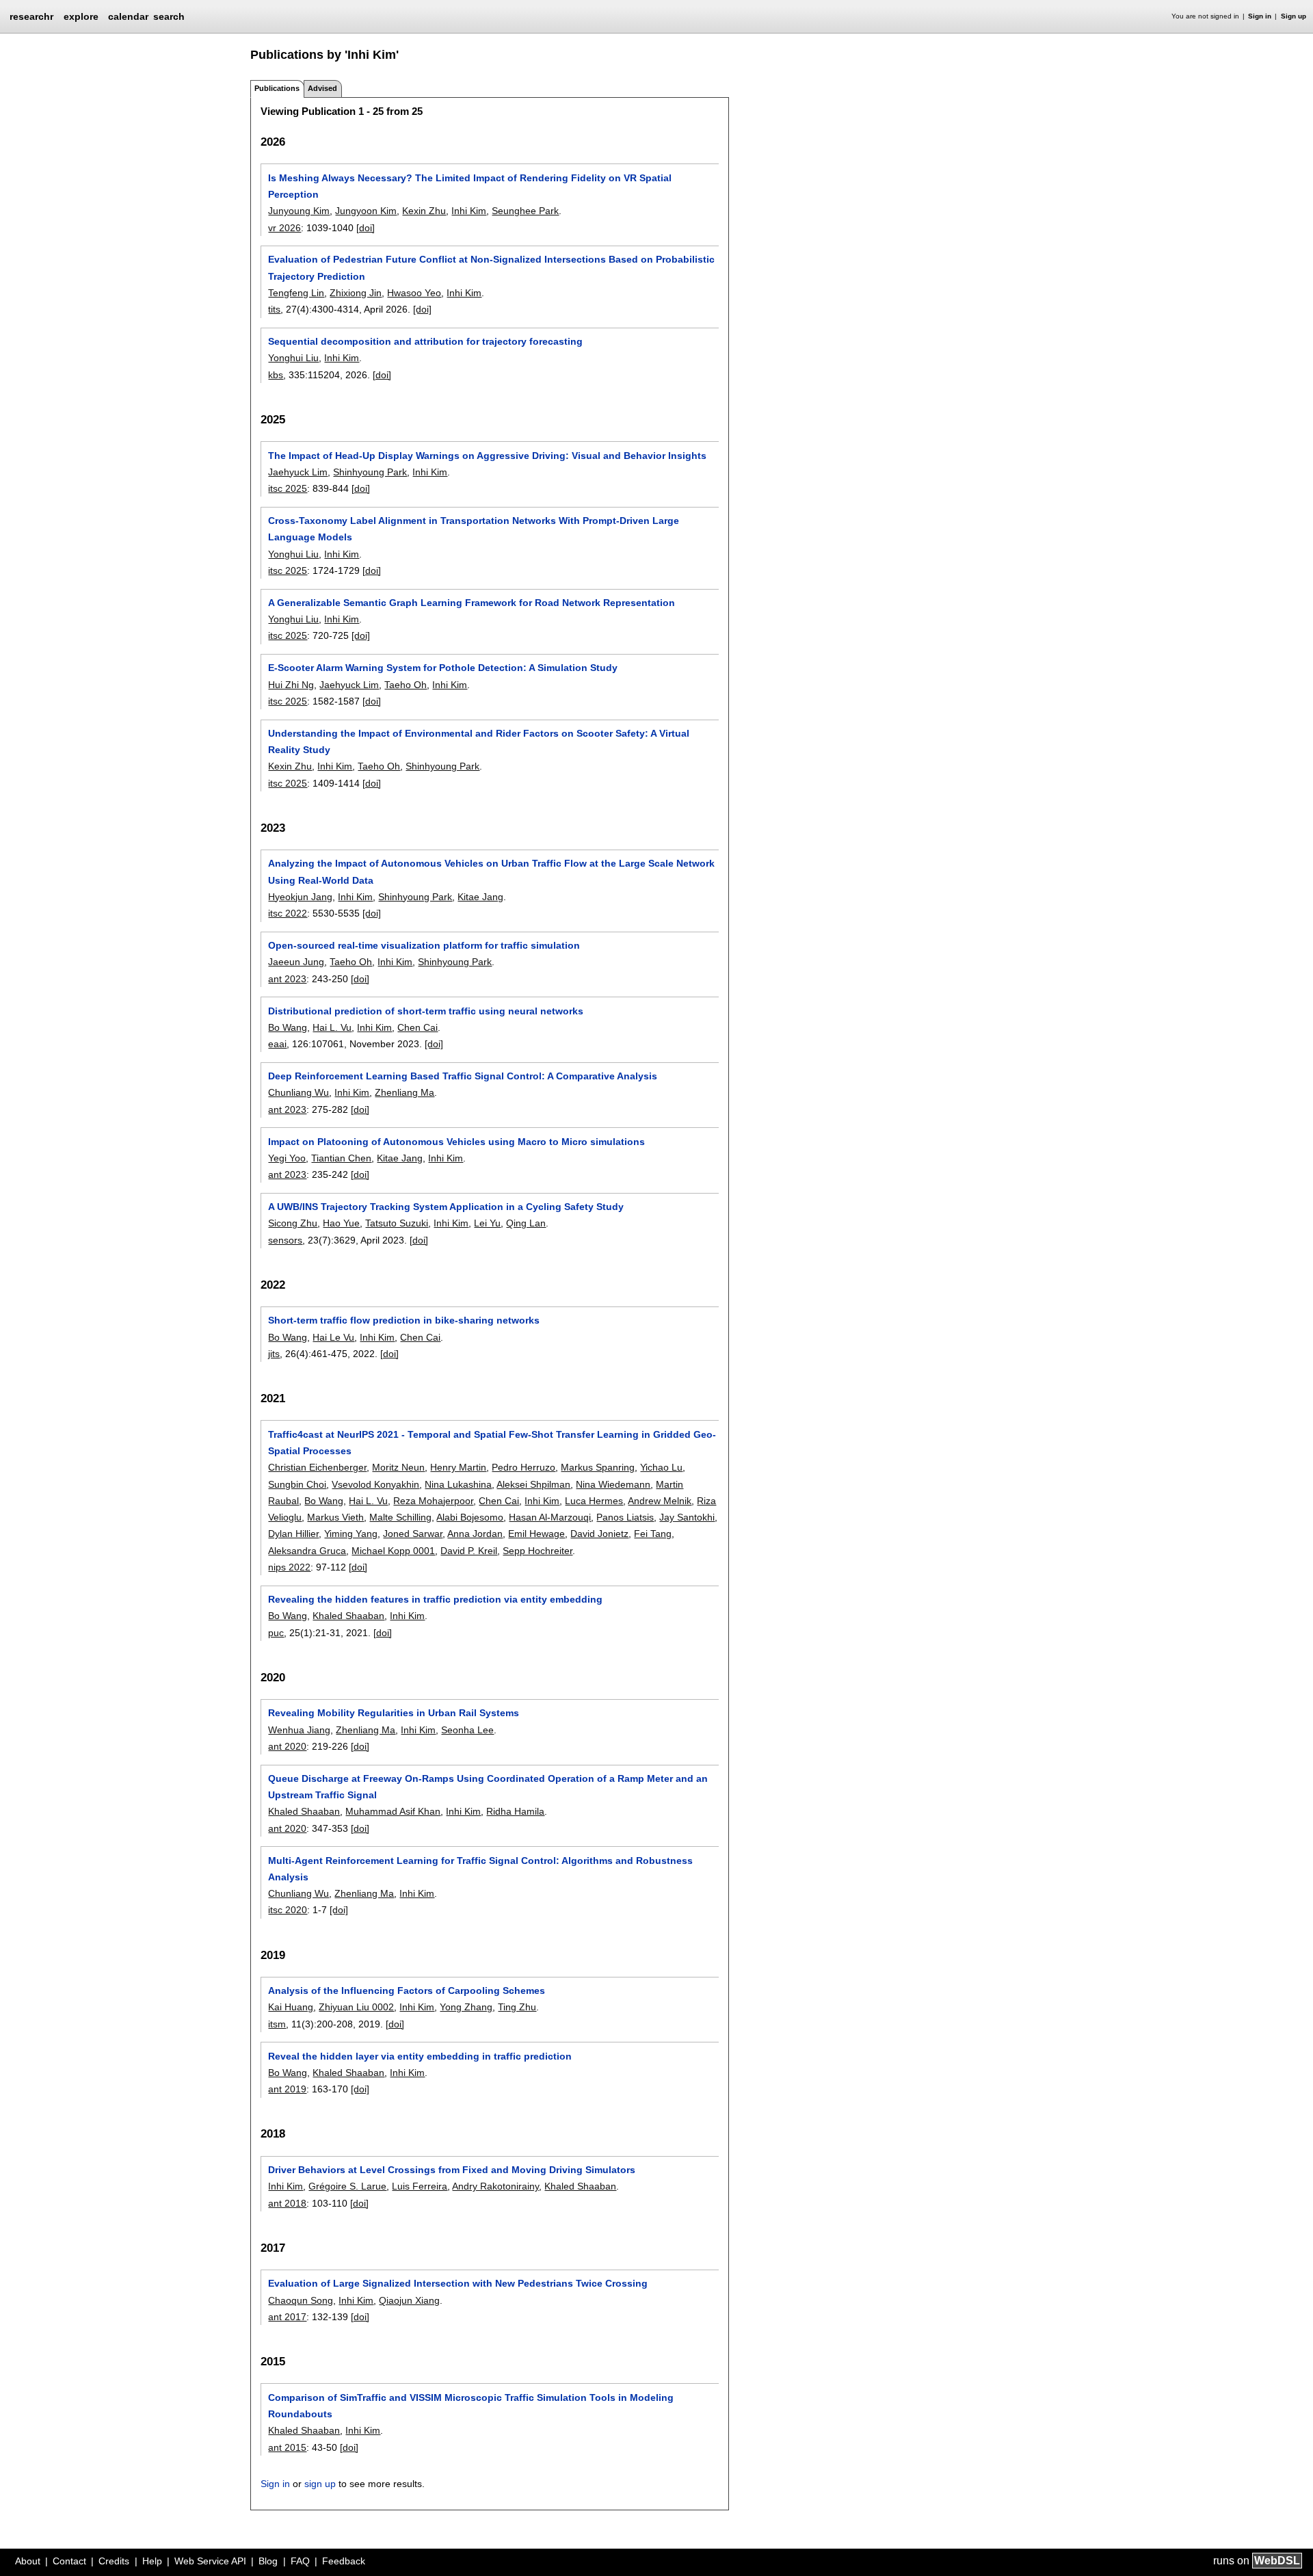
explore (81, 16)
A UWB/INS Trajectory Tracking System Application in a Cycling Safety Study (446, 1207)
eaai (277, 1044)
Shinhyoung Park (370, 472)
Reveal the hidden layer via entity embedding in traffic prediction (420, 2056)
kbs (276, 375)
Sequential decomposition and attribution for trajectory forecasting (425, 341)
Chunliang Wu (299, 1092)
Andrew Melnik (660, 1501)
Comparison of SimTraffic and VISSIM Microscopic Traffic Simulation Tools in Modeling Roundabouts (471, 2406)
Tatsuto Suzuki (397, 1223)
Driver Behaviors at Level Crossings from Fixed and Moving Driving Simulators (452, 2170)
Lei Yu (487, 1223)
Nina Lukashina (458, 1484)
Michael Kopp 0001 (393, 1551)
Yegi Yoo (287, 1158)
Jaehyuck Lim (298, 472)
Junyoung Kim (299, 211)
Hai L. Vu (332, 1027)
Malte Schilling (400, 1517)
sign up (320, 2484)
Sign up (1294, 16)
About (28, 2561)
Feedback (344, 2561)
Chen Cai (417, 1027)
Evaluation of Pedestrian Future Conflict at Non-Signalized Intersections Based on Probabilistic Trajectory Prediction (491, 267)
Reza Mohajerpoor (433, 1501)
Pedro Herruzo (523, 1467)
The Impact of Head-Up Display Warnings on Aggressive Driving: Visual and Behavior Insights (487, 456)
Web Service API (210, 2561)
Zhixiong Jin (356, 293)
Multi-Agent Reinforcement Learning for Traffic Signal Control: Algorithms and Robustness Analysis (480, 1869)
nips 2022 (289, 1567)
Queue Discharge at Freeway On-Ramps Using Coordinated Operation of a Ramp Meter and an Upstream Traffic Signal (488, 1787)
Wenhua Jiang (299, 1730)
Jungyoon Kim (366, 211)
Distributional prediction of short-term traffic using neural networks (426, 1011)
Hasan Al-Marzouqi (550, 1517)
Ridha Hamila (515, 1811)
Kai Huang (291, 2007)
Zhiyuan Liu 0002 (356, 2007)
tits (274, 309)
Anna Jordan (475, 1534)
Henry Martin (458, 1467)
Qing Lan (526, 1223)
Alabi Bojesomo (470, 1517)
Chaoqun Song (301, 2300)
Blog (268, 2561)
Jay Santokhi (687, 1517)
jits (274, 1354)
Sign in (1260, 16)
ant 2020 (287, 1746)
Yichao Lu (661, 1467)
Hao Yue (341, 1223)
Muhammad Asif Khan (393, 1811)
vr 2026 (284, 228)
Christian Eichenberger (317, 1467)
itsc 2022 (288, 913)
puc (276, 1633)
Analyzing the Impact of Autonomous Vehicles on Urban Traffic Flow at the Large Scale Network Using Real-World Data (491, 871)
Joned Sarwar (413, 1534)
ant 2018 (287, 2203)
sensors (285, 1240)
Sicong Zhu (293, 1223)
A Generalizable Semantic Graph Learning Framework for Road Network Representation (472, 603)
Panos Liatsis (625, 1517)
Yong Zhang (466, 2007)
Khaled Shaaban (348, 1616)
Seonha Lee (467, 1730)
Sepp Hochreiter (538, 1551)
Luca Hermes (594, 1501)
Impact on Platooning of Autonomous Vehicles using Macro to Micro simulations (456, 1142)
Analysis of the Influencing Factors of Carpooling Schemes (407, 1990)
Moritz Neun (398, 1467)
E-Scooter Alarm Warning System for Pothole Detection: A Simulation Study (443, 668)
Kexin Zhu (424, 211)
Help (152, 2561)
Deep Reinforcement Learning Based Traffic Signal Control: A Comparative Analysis (463, 1076)
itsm (277, 2024)
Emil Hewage (536, 1534)
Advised (322, 88)
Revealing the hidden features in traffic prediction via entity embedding (435, 1599)
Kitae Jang (480, 897)
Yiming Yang (351, 1534)
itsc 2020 (288, 1910)
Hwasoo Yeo (414, 293)
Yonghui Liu (293, 358)
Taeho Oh (406, 685)
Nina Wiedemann (613, 1484)
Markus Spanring (598, 1467)
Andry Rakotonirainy (495, 2186)
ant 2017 (287, 2317)
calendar (128, 16)
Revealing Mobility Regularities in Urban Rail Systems (394, 1713)
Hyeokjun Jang (300, 897)
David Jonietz (599, 1534)
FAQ (300, 2561)
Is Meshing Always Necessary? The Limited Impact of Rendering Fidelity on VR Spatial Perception (470, 186)
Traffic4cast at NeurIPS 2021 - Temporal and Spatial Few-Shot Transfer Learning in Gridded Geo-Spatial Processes (492, 1443)
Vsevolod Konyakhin (375, 1484)
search (169, 16)
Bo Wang (288, 1027)
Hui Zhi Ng (291, 685)
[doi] (366, 228)
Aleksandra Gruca (307, 1551)
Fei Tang (653, 1534)
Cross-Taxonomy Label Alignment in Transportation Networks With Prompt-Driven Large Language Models (474, 529)
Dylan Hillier (293, 1534)
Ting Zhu (517, 2007)
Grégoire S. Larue (347, 2186)
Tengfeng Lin (296, 293)
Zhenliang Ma (404, 1092)
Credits (114, 2561)
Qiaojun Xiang (409, 2300)
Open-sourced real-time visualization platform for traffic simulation (424, 945)
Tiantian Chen (341, 1158)
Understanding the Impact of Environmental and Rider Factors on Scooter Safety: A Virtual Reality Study (479, 741)
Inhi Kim (469, 211)
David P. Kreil (469, 1551)
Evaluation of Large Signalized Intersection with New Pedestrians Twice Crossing (458, 2283)
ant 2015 (287, 2447)
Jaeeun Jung (296, 962)
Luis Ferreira (420, 2186)
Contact (69, 2561)
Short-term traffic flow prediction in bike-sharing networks (404, 1320)
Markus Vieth (335, 1517)
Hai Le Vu (333, 1337)
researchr (31, 16)
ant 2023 (287, 979)
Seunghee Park (525, 211)
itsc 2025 (288, 488)
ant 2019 (287, 2089)
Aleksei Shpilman (533, 1484)
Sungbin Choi (297, 1484)
